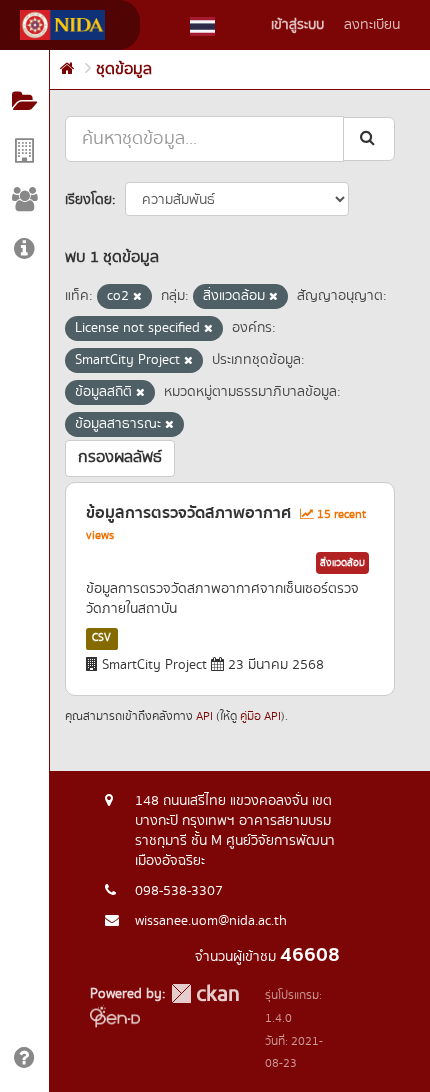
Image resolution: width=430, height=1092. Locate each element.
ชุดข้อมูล (124, 69)
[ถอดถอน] (137, 297)
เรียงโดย (88, 200)
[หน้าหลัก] (67, 69)
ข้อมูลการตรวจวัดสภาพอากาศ (188, 513)
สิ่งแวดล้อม (342, 563)
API (204, 716)
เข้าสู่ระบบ (297, 25)
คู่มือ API (260, 716)
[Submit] (369, 138)
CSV (101, 638)
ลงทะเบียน (372, 25)
